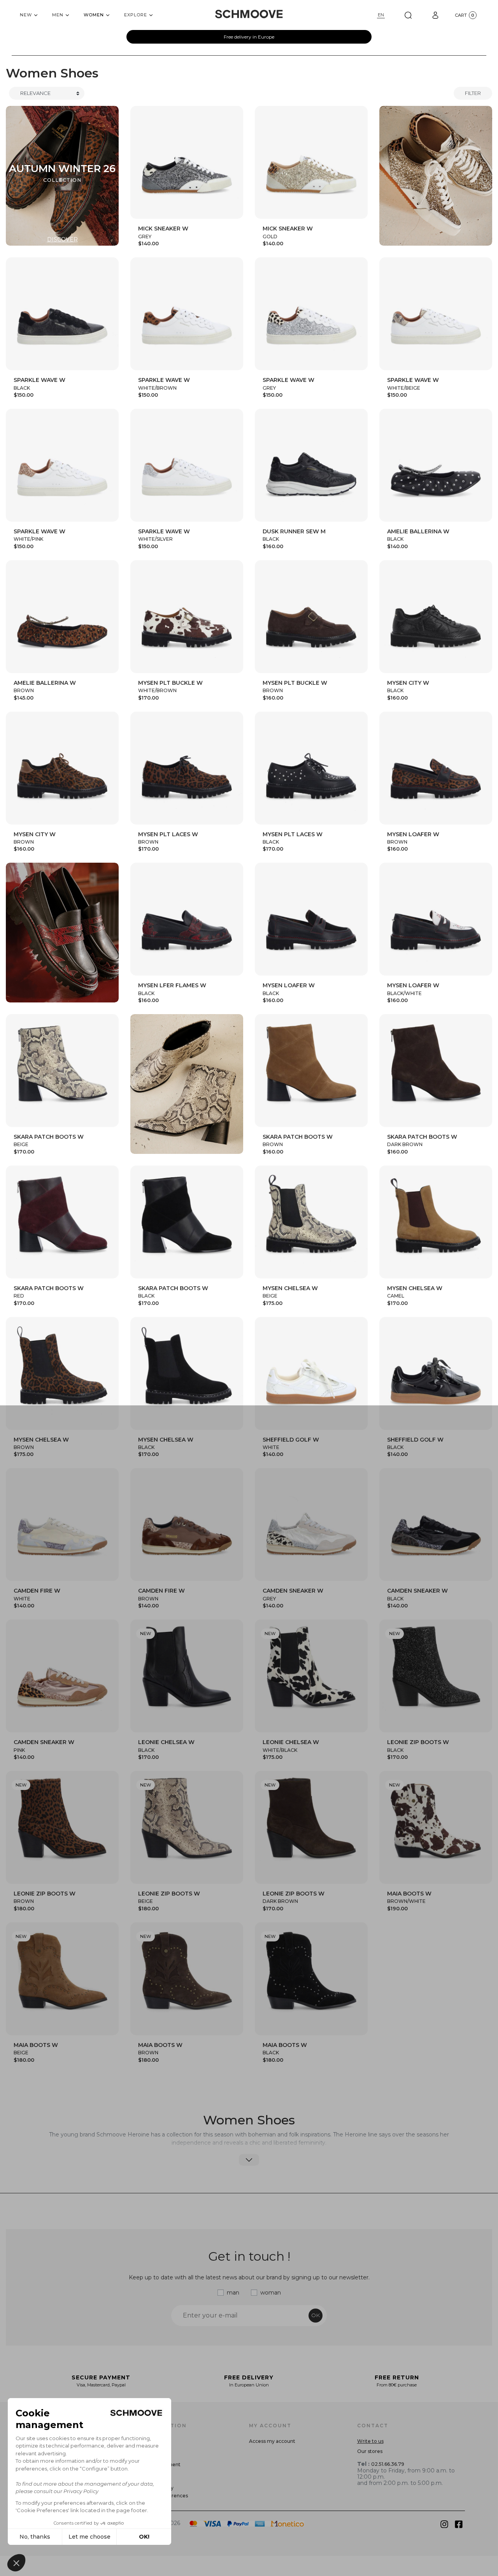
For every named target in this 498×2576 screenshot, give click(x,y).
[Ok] (408, 15)
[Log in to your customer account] (435, 15)
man (233, 2293)
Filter (473, 93)
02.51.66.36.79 (388, 2464)
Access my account (272, 2441)
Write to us (370, 2441)
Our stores (370, 2451)
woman (271, 2293)
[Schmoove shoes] (249, 14)
